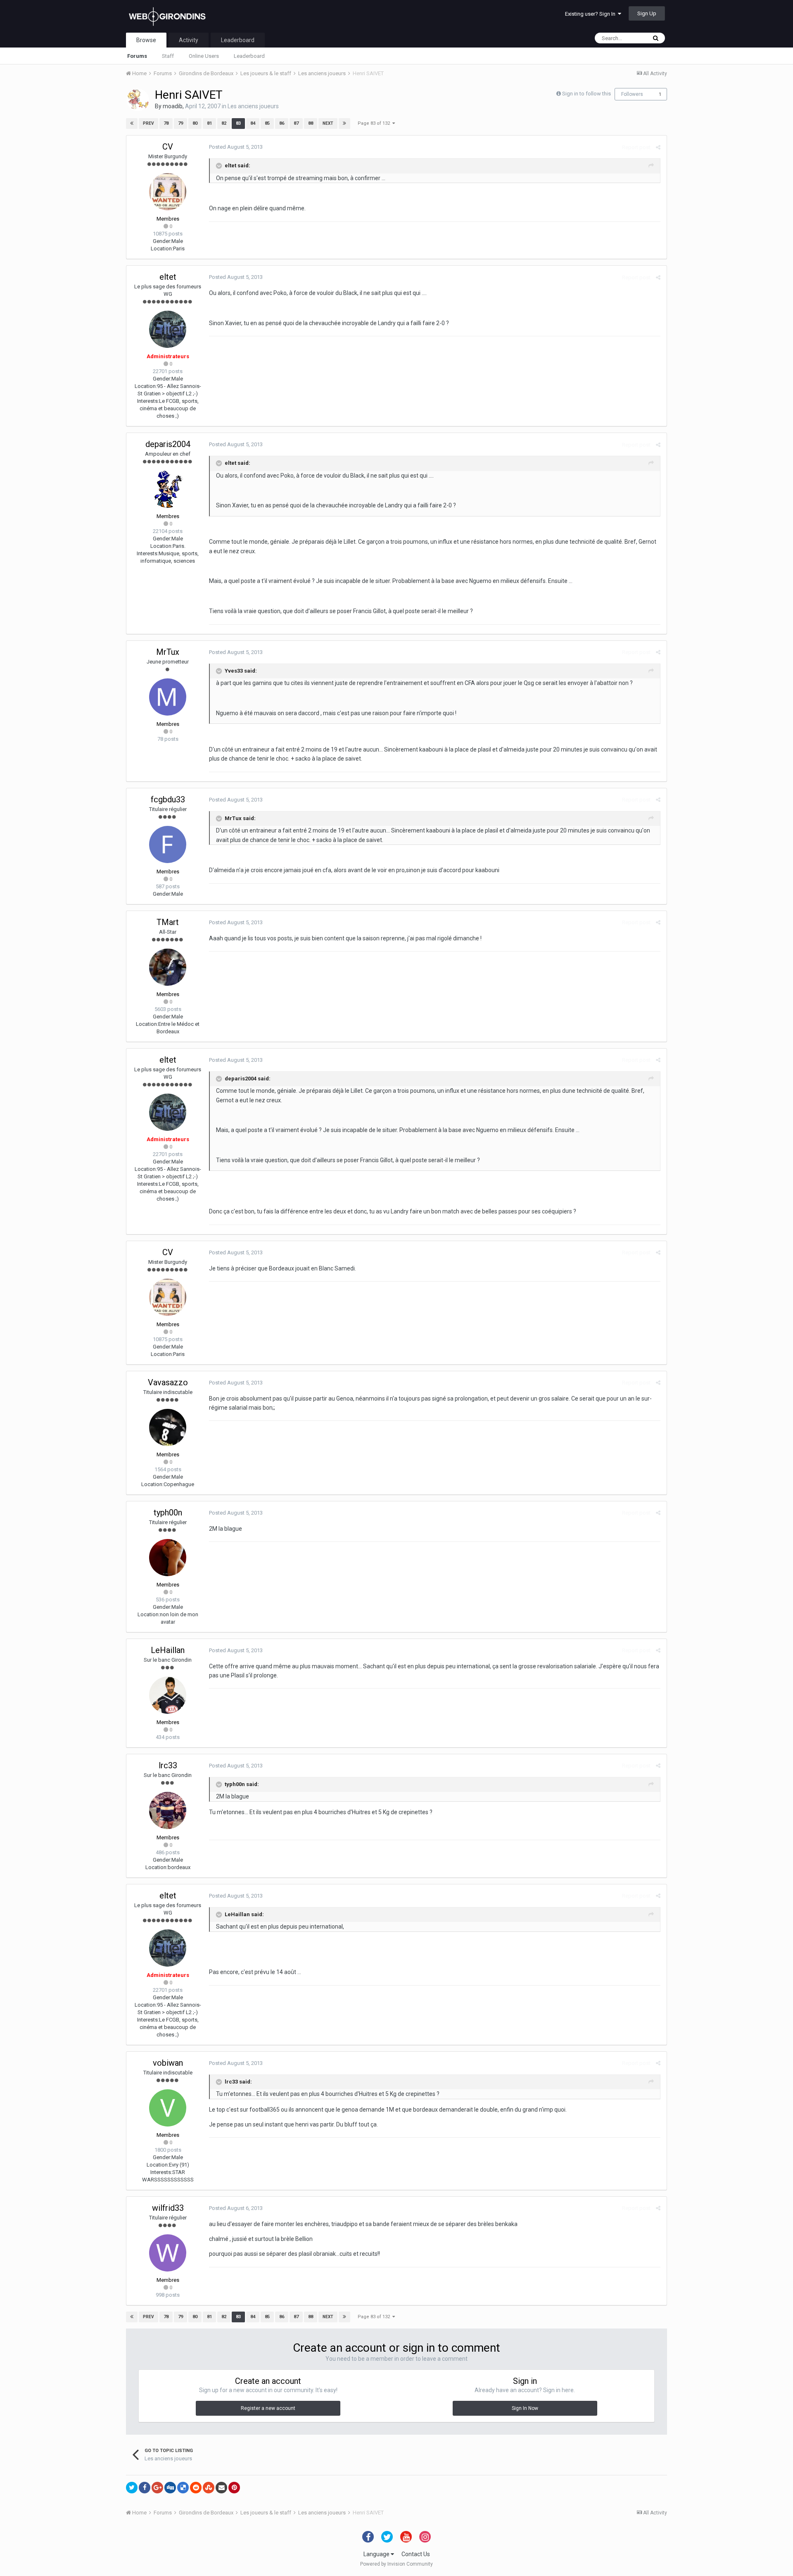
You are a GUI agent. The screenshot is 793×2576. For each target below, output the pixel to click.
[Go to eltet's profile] (168, 329)
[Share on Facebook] (145, 2488)
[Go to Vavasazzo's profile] (168, 1427)
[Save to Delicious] (183, 2488)
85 (267, 123)
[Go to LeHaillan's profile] (168, 1695)
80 (195, 123)
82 (224, 123)
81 (209, 123)
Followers (632, 94)
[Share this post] (658, 147)
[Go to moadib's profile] (138, 100)
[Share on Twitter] (132, 2488)
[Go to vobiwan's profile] (168, 2108)
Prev (148, 123)
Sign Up (647, 13)
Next (328, 123)
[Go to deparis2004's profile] (168, 489)
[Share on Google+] (157, 2488)
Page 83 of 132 (375, 123)
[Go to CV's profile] (168, 192)
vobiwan (168, 2063)
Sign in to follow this (586, 94)
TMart (168, 922)
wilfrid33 (168, 2208)
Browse (146, 40)
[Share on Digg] (170, 2488)
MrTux (168, 652)
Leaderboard (249, 56)
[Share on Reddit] (196, 2488)
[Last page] (344, 124)
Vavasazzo (168, 1382)
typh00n (168, 1513)
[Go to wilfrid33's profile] (168, 2253)
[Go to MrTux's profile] (168, 697)
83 (238, 123)
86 (282, 123)
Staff (168, 56)
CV (168, 147)
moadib (173, 106)
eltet (168, 277)
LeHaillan (168, 1650)
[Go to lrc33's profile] (168, 1810)
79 (180, 123)
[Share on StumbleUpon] (209, 2488)
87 (296, 123)
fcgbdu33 (168, 799)
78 (166, 123)
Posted (236, 147)
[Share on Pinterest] (234, 2488)
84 (253, 123)
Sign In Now (525, 2408)
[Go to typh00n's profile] (168, 1558)
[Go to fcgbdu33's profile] (168, 844)
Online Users (204, 56)
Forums (137, 56)
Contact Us (416, 2554)
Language (377, 2554)
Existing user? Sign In (591, 14)
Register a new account (268, 2408)
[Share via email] (221, 2488)
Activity (189, 40)
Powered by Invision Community (396, 2564)
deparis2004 (168, 444)
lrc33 (168, 1765)
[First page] (132, 124)
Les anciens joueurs (253, 106)
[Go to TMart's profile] (168, 967)
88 (311, 123)
